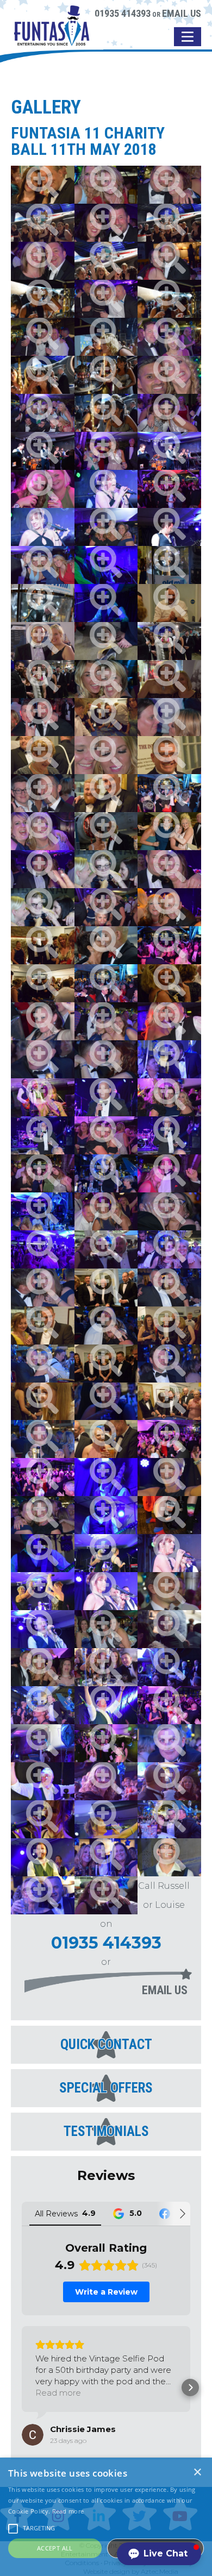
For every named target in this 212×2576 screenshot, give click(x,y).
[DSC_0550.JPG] (169, 1211)
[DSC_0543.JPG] (169, 1364)
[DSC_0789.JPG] (169, 945)
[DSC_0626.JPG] (106, 337)
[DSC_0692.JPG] (106, 1211)
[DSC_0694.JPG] (43, 1173)
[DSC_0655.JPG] (169, 603)
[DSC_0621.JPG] (106, 413)
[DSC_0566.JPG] (169, 1781)
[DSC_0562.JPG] (43, 1705)
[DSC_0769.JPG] (106, 299)
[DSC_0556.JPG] (169, 1135)
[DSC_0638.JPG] (43, 223)
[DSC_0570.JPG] (106, 1857)
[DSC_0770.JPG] (169, 261)
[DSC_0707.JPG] (106, 1705)
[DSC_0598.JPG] (43, 1629)
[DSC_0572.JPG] (43, 1895)
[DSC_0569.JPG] (169, 1819)
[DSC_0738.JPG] (169, 1515)
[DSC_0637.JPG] (169, 223)
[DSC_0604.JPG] (106, 1515)
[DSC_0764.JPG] (169, 337)
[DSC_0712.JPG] (43, 1857)
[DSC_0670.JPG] (106, 1287)
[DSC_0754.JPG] (169, 413)
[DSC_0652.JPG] (43, 983)
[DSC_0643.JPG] (169, 831)
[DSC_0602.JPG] (43, 1553)
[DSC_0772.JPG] (106, 223)
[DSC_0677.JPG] (169, 679)
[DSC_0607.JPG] (106, 1477)
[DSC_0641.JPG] (43, 603)
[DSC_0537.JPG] (43, 1059)
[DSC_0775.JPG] (169, 375)
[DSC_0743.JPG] (106, 1021)
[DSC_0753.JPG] (106, 451)
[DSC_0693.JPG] (169, 1173)
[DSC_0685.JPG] (106, 1895)
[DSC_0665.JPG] (169, 1325)
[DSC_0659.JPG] (169, 1402)
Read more (68, 2511)
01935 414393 (123, 13)
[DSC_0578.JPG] (106, 1667)
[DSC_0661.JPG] (43, 1402)
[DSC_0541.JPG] (106, 1402)
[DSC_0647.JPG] (43, 907)
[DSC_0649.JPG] (106, 831)
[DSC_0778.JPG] (43, 869)
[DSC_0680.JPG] (106, 641)
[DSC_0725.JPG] (43, 1667)
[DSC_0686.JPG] (106, 1249)
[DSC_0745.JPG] (106, 527)
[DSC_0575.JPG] (169, 1667)
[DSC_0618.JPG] (169, 451)
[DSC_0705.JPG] (43, 1781)
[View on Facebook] (33, 2435)
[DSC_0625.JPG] (43, 375)
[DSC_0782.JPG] (106, 907)
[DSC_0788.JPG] (169, 907)
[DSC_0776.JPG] (43, 831)
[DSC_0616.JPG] (106, 489)
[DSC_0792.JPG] (169, 793)
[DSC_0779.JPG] (169, 869)
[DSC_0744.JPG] (43, 565)
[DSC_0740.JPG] (169, 1021)
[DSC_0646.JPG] (106, 869)
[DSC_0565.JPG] (106, 1781)
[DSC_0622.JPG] (106, 375)
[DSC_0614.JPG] (169, 527)
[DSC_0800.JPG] (106, 679)
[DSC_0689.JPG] (43, 1249)
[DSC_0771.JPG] (43, 261)
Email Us (182, 13)
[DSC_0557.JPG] (43, 1135)
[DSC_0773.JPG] (169, 185)
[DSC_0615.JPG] (43, 527)
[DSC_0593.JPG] (169, 1629)
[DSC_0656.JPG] (43, 185)
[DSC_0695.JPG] (106, 1135)
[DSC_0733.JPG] (106, 1553)
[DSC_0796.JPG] (106, 755)
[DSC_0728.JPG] (43, 1591)
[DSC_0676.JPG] (106, 717)
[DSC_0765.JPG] (43, 337)
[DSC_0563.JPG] (43, 1743)
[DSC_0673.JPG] (43, 755)
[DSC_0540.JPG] (43, 1439)
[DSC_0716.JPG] (169, 1857)
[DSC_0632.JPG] (169, 299)
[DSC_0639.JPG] (169, 565)
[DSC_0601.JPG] (169, 1553)
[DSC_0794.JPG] (43, 793)
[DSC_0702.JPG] (169, 1705)
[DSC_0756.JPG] (43, 413)
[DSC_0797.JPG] (169, 717)
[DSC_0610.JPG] (106, 565)
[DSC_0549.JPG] (106, 1059)
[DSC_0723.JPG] (169, 1477)
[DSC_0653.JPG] (169, 983)
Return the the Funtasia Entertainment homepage (52, 34)
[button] (22, 2387)
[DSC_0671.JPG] (106, 793)
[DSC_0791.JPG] (43, 1021)
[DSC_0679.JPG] (169, 641)
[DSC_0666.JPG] (106, 1364)
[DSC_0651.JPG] (106, 945)
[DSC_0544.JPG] (43, 1364)
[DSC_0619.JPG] (43, 451)
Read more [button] (58, 2393)
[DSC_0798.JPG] (43, 717)
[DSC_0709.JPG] (106, 1819)
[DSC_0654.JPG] (43, 945)
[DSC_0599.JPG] (106, 1591)
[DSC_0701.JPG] (43, 1477)
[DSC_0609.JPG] (106, 603)
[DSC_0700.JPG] (169, 1439)
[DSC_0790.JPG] (106, 983)
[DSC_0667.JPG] (43, 1325)
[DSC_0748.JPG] (169, 489)
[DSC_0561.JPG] (169, 1249)
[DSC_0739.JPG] (43, 1515)
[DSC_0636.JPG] (106, 261)
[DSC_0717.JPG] (43, 1819)
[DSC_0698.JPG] (43, 1097)
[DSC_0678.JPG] (43, 679)
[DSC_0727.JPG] (169, 1591)
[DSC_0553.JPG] (106, 1173)
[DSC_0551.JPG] (43, 1211)
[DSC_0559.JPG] (106, 1097)
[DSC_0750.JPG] (43, 489)
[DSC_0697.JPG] (169, 1097)
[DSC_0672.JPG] (169, 755)
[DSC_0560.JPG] (169, 1059)
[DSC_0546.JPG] (169, 1287)
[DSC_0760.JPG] (106, 185)
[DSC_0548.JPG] (43, 1287)
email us (165, 1990)
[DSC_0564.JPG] (169, 1743)
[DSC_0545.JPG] (106, 1325)
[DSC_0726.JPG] (106, 1629)
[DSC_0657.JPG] (106, 1439)
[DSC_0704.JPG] (106, 1743)
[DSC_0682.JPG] (43, 641)
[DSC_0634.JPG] (43, 299)
